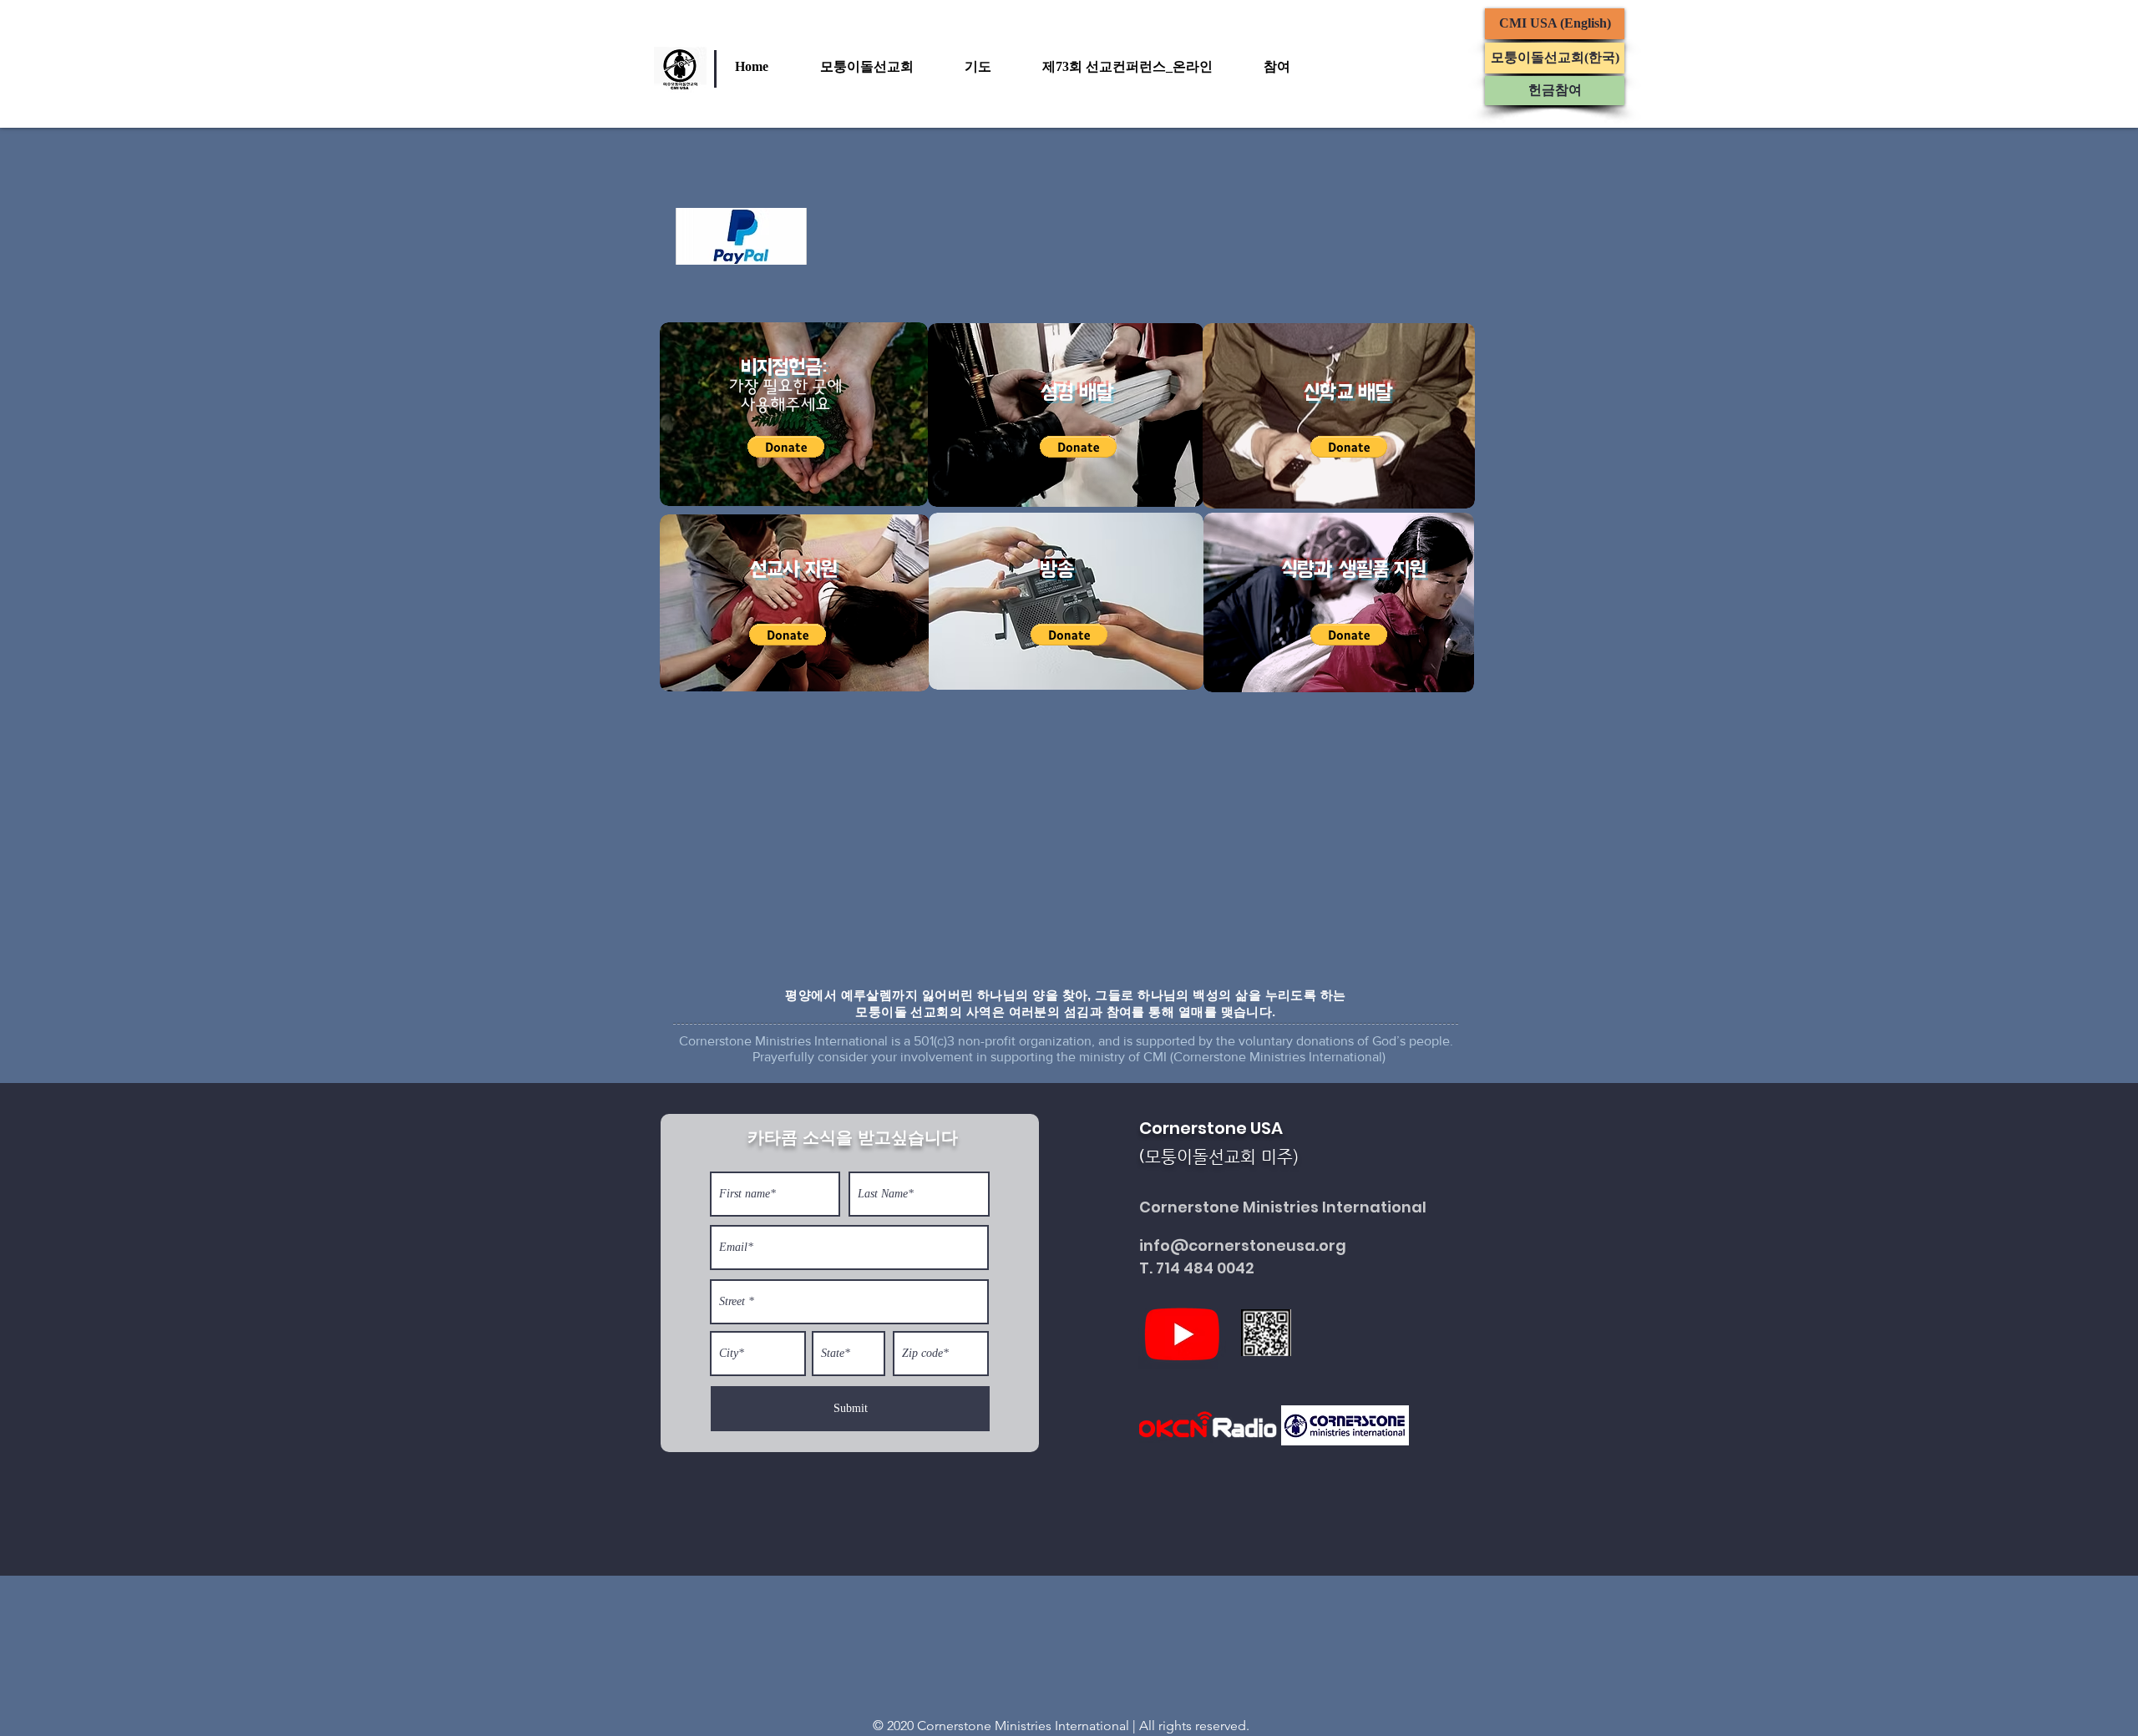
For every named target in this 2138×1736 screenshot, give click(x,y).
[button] (884, 67)
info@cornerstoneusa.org (1243, 1245)
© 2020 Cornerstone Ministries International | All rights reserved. (1061, 1726)
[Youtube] (1182, 1333)
